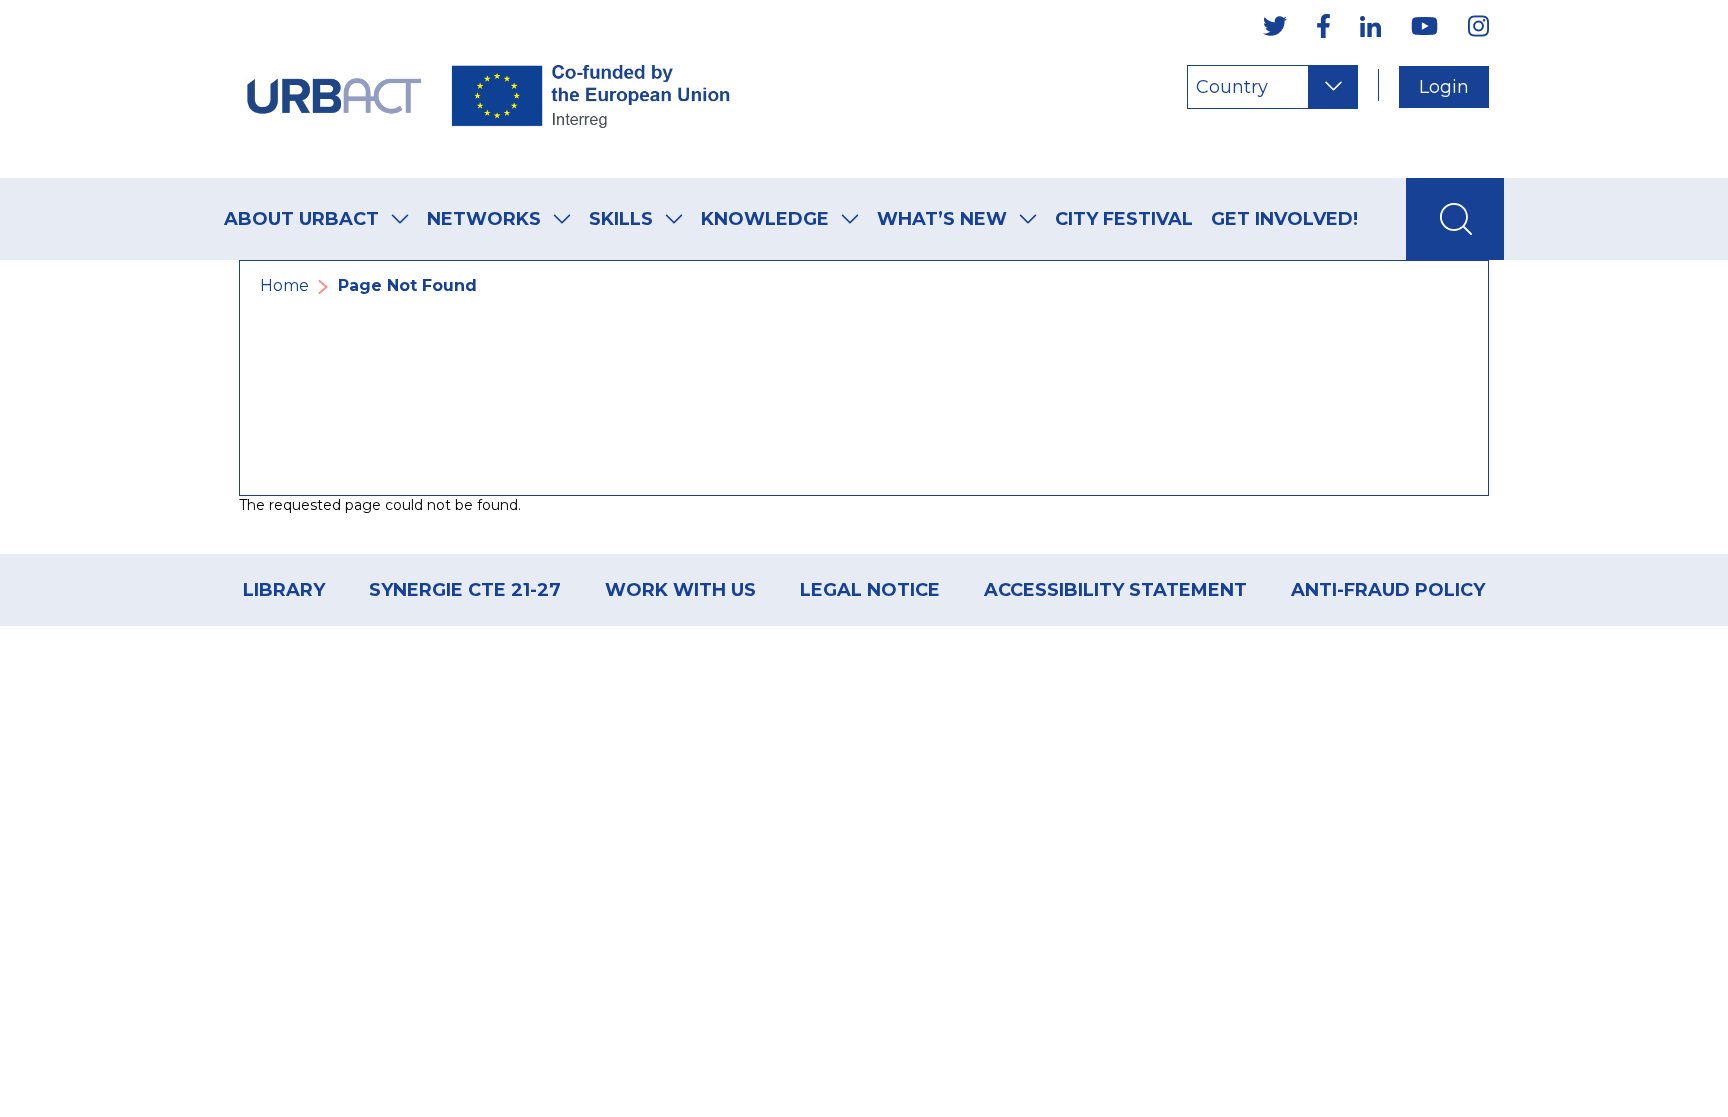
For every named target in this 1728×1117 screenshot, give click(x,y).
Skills (621, 219)
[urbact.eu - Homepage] (489, 89)
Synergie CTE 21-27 (465, 590)
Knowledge (765, 219)
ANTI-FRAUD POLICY (1388, 590)
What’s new (942, 219)
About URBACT (301, 219)
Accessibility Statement (1115, 590)
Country (1232, 87)
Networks (484, 219)
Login (1444, 87)
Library (284, 590)
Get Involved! (1284, 219)
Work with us (680, 590)
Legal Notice (870, 590)
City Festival (1124, 219)
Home (284, 285)
